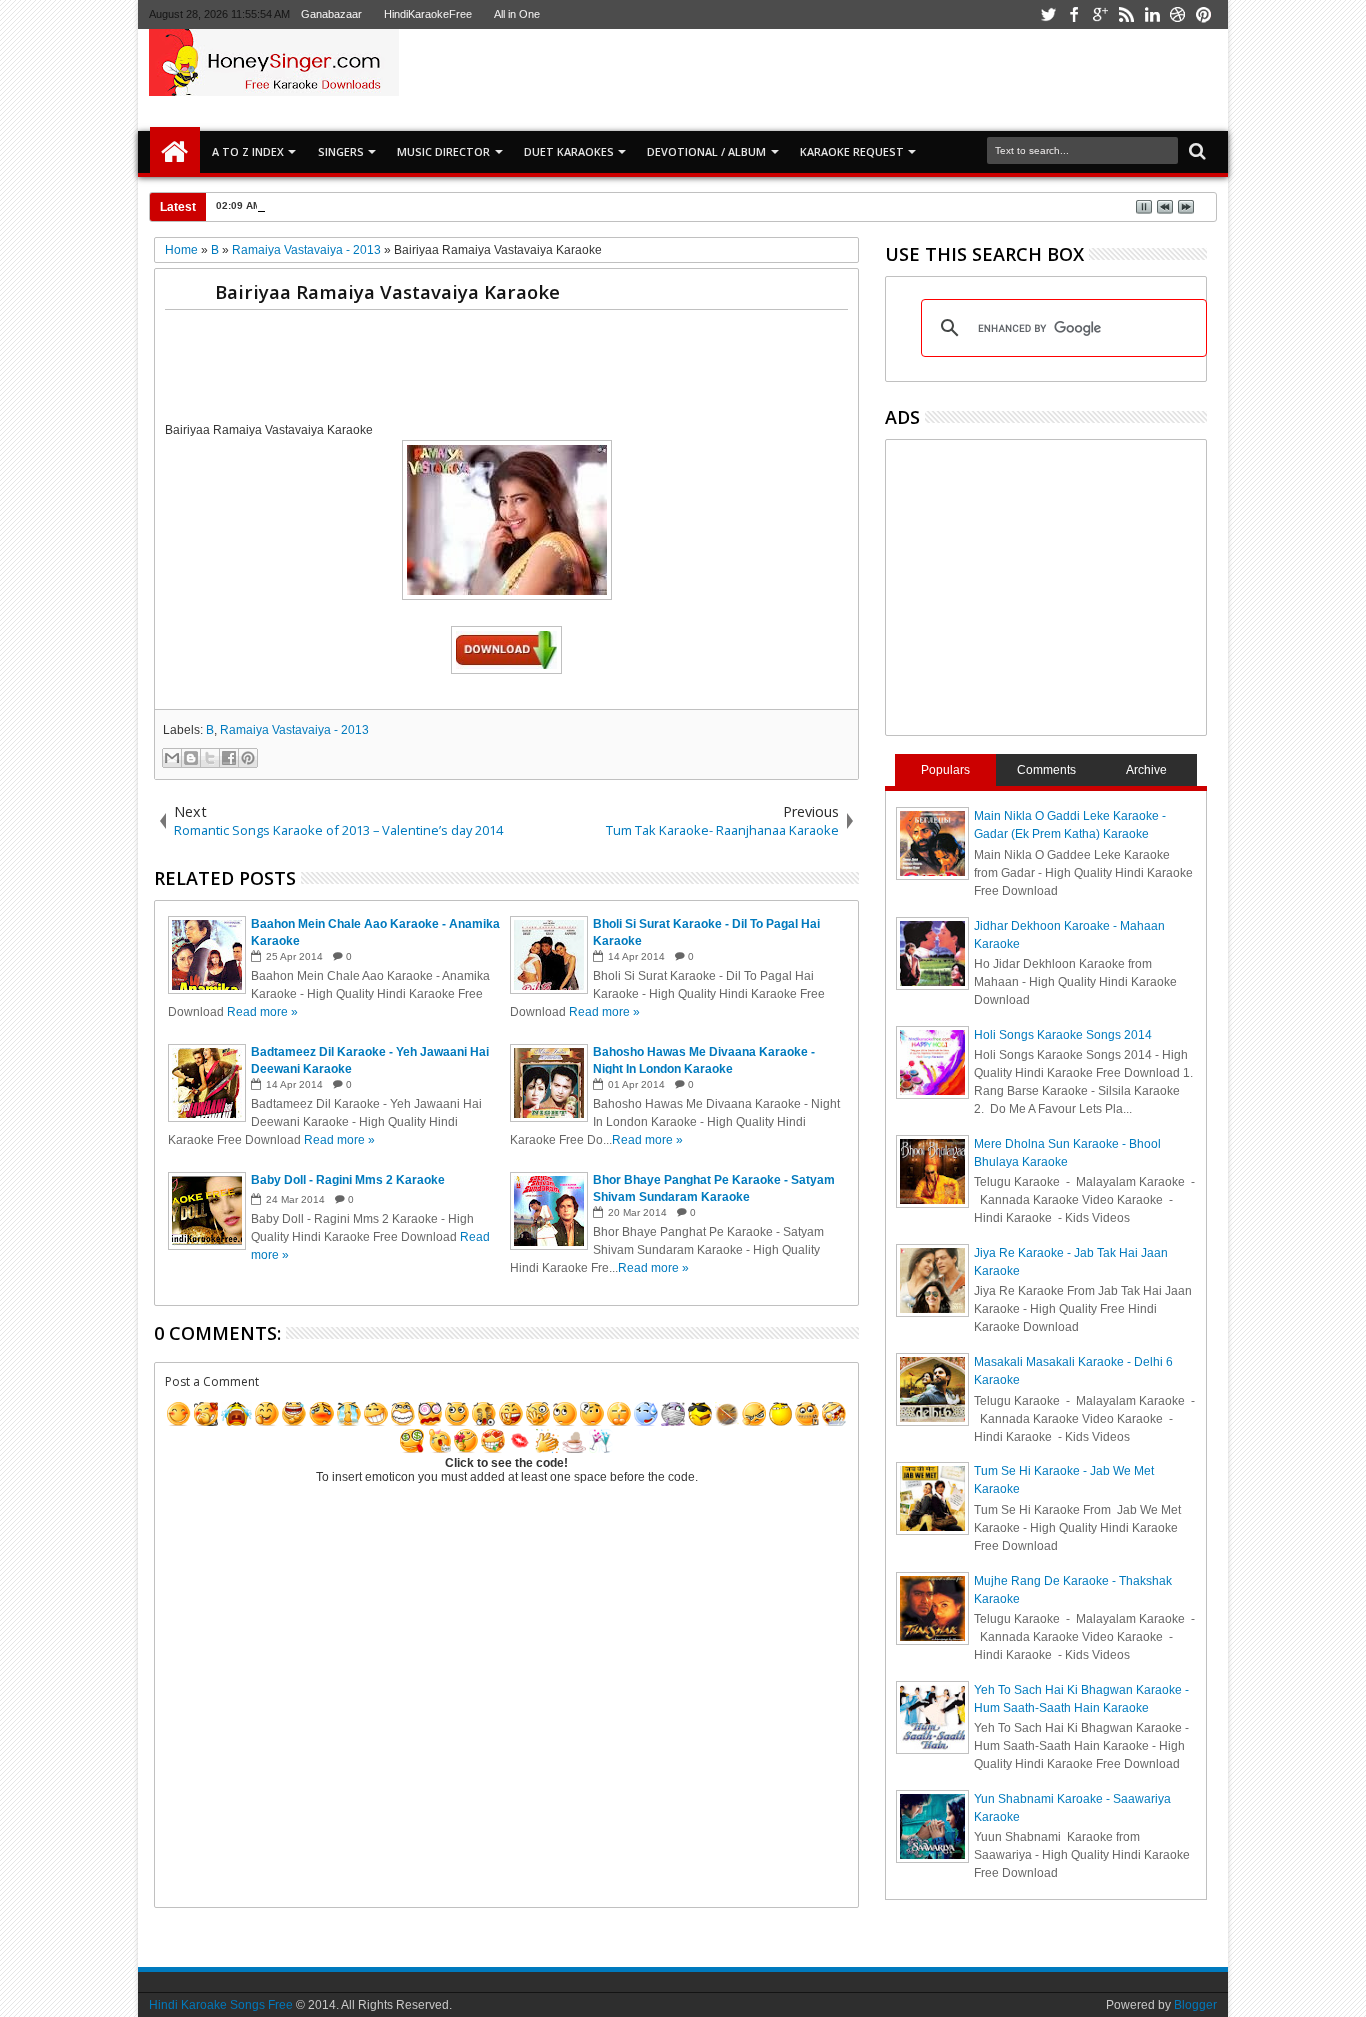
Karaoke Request (852, 151)
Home (175, 152)
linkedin (1152, 14)
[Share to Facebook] (229, 758)
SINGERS (341, 151)
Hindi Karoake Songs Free (221, 2005)
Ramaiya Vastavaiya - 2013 (294, 730)
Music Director (443, 151)
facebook (1074, 14)
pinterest (1204, 14)
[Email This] (172, 758)
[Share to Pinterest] (248, 758)
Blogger (1195, 2005)
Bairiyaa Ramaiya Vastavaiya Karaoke (387, 291)
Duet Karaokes (569, 151)
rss (1126, 14)
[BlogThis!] (191, 758)
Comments (1046, 770)
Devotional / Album (706, 151)
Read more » (262, 1012)
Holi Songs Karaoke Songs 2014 (1063, 1035)
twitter (1048, 14)
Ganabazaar (331, 14)
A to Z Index (248, 151)
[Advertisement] (917, 79)
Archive (1146, 770)
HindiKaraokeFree (428, 14)
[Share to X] (210, 758)
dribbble (1178, 14)
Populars (945, 770)
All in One (517, 14)
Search (1195, 151)
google (1100, 14)
